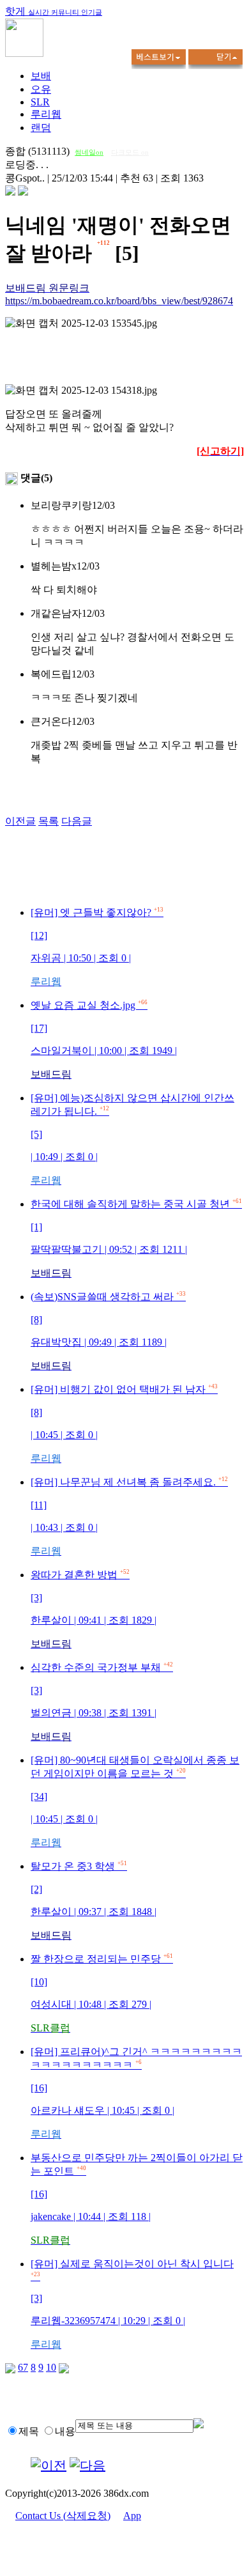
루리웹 (46, 114)
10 (51, 2367)
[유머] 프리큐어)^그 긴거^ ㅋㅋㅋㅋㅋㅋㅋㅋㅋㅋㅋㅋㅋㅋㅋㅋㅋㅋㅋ (136, 2093)
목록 (49, 821)
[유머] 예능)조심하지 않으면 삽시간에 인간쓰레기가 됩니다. (132, 1139)
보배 (41, 76)
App (132, 2516)
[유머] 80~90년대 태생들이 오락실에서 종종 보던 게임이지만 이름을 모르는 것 (135, 1801)
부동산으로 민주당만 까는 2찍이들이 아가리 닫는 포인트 (137, 2199)
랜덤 (41, 128)
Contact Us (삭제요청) (63, 2516)
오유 (41, 89)
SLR (40, 102)
